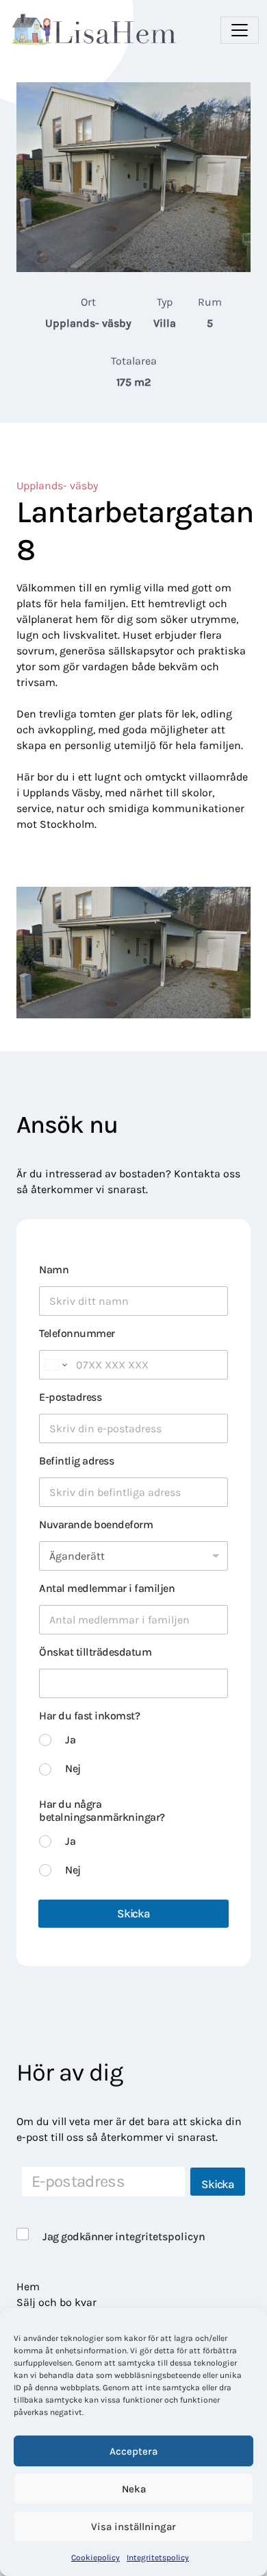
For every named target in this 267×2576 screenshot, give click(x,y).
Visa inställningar (133, 2527)
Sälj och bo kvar (56, 2302)
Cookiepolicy (96, 2557)
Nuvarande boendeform (96, 1524)
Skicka (133, 1913)
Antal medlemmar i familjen (107, 1588)
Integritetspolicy (158, 2557)
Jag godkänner (124, 2236)
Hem (28, 2286)
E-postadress (70, 1397)
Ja (70, 1740)
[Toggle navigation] (240, 30)
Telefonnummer (77, 1333)
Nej (73, 1768)
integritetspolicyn (160, 2236)
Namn (54, 1269)
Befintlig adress (76, 1461)
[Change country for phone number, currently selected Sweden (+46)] (55, 1365)
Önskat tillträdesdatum (95, 1652)
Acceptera (133, 2451)
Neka (134, 2489)
